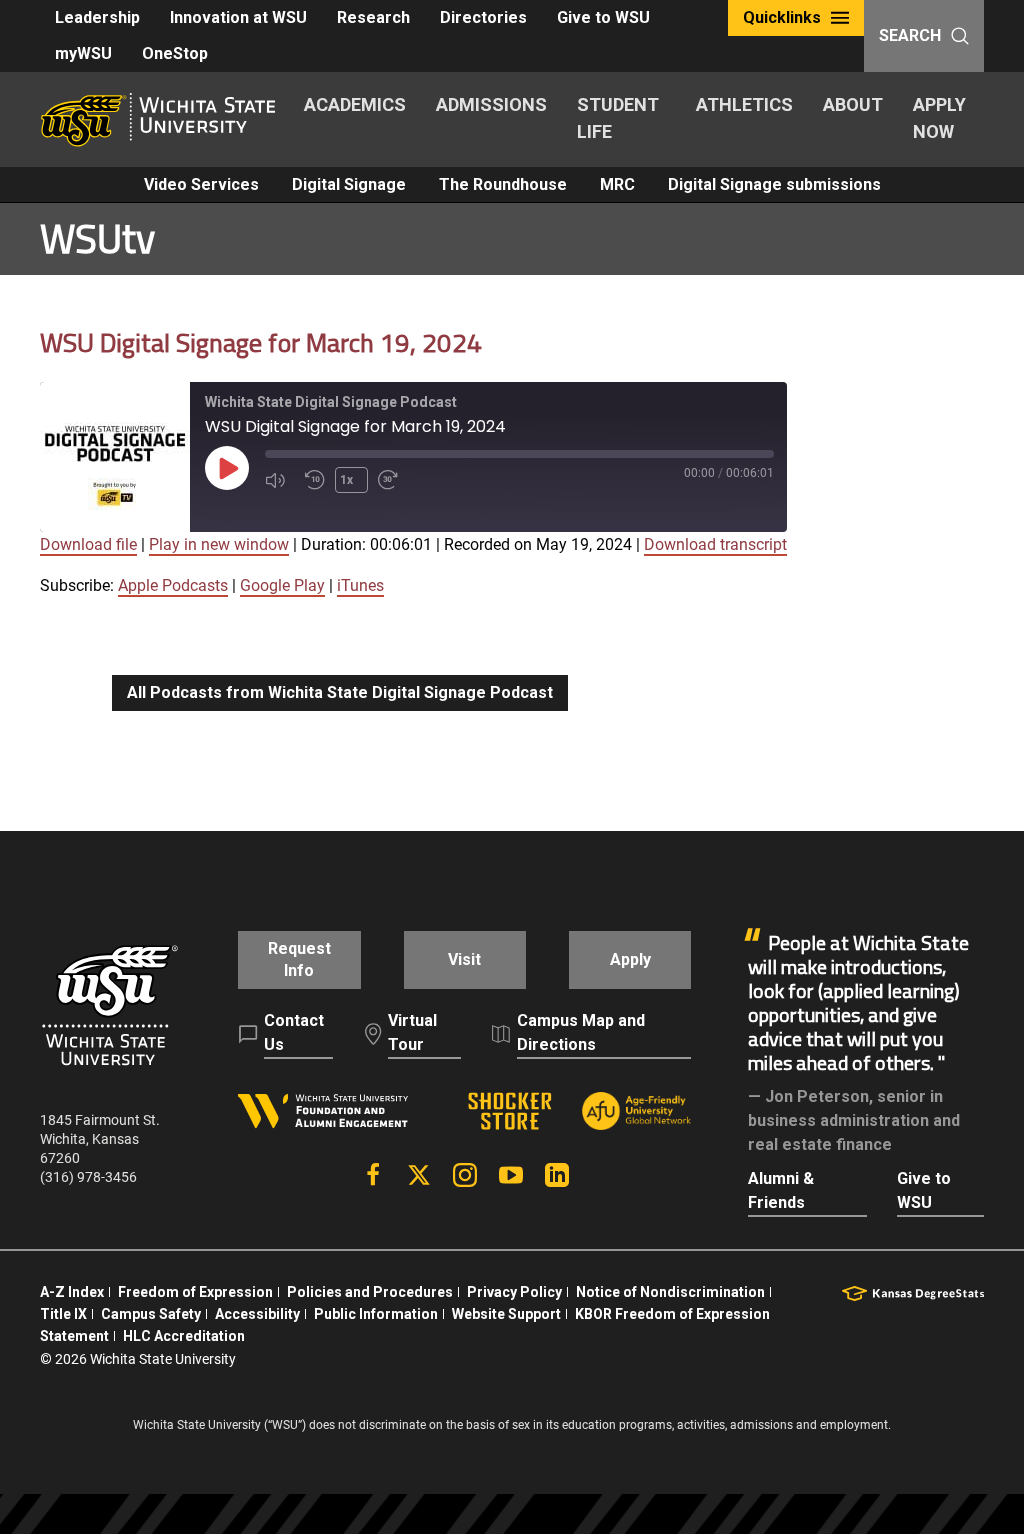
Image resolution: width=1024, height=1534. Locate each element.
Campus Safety (151, 1314)
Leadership (97, 17)
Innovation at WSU (238, 17)
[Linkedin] (557, 1175)
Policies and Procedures (370, 1292)
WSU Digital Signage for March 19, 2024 (261, 342)
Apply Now (939, 118)
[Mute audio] (280, 480)
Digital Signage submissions (774, 184)
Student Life (618, 118)
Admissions (491, 104)
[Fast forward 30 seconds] (393, 480)
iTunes (360, 585)
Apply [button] (630, 959)
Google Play (282, 585)
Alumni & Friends (781, 1190)
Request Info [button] (299, 959)
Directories (483, 17)
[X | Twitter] (419, 1175)
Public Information (376, 1314)
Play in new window (219, 544)
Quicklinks (782, 17)
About (853, 104)
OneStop (175, 53)
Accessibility (257, 1314)
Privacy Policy (514, 1292)
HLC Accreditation (184, 1336)
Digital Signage (349, 184)
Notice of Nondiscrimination (670, 1292)
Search (910, 35)
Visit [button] (464, 959)
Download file (88, 544)
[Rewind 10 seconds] (315, 480)
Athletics (744, 104)
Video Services (201, 184)
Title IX (63, 1314)
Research (373, 17)
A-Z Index (72, 1292)
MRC (617, 184)
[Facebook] (373, 1175)
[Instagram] (465, 1175)
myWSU (83, 53)
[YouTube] (511, 1175)
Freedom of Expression (195, 1292)
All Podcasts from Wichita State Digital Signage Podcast (340, 692)
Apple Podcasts (173, 585)
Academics (355, 104)
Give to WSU (603, 17)
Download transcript (715, 544)
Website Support (506, 1314)
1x (346, 480)
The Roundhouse (503, 184)
